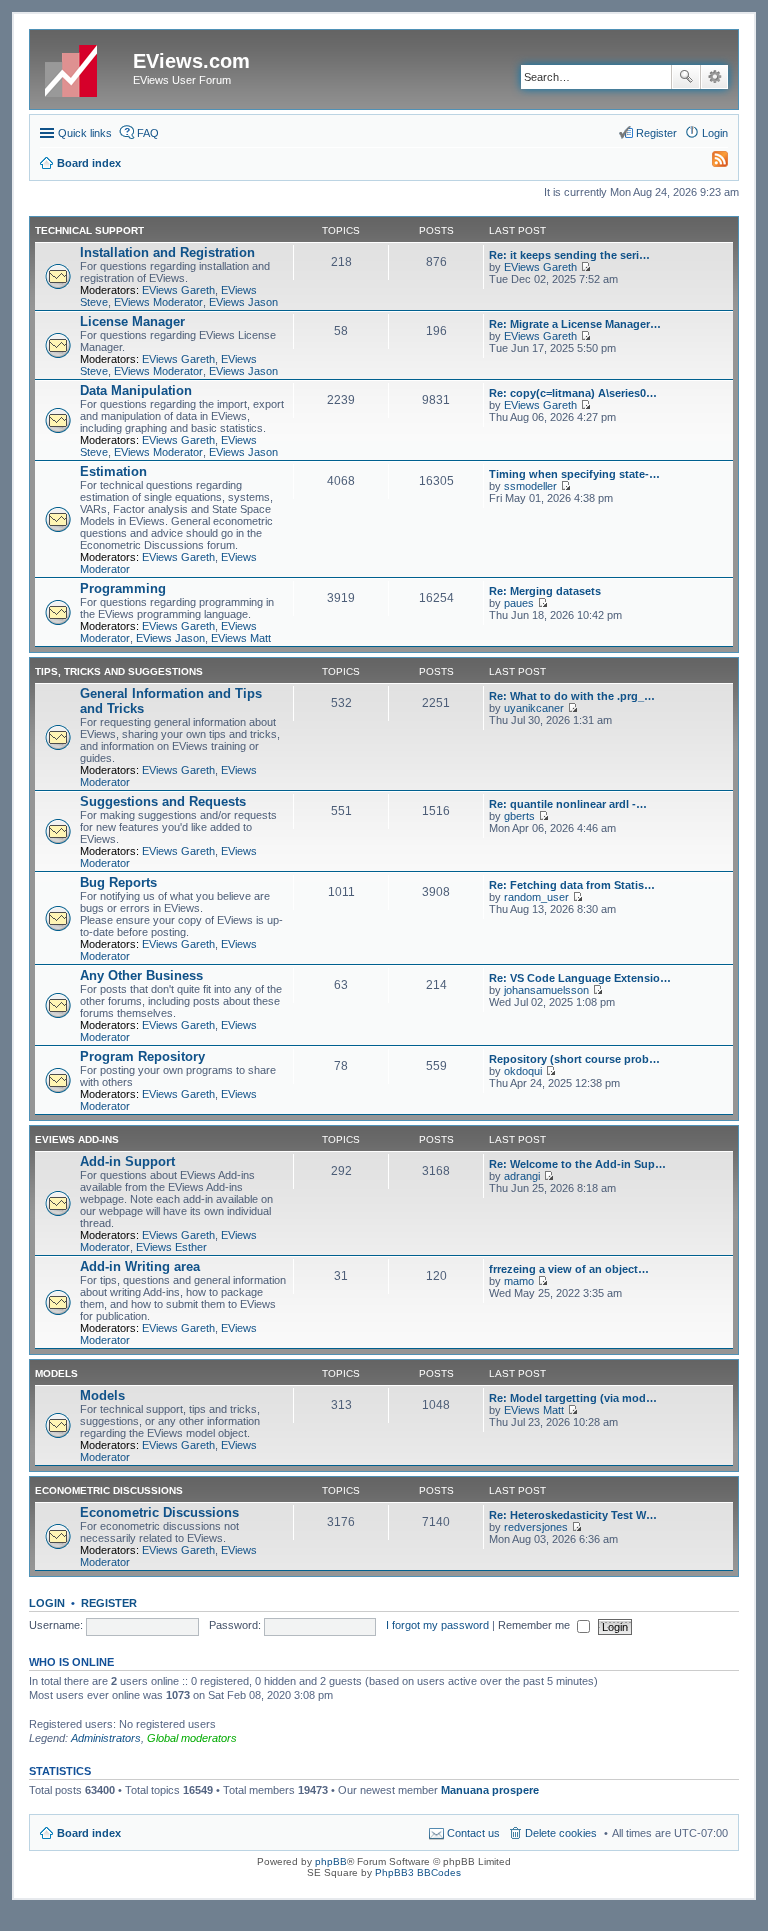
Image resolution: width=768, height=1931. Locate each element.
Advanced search (714, 77)
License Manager (132, 321)
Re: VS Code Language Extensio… (580, 978)
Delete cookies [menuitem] (561, 1833)
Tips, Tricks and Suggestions (119, 671)
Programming (123, 588)
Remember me (535, 1625)
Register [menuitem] (656, 133)
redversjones (536, 1527)
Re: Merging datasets (545, 591)
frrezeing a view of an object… (569, 1269)
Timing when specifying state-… (574, 474)
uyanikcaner (534, 708)
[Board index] (84, 67)
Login (47, 1603)
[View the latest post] (585, 267)
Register (109, 1603)
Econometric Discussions (109, 1490)
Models (56, 1373)
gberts (519, 816)
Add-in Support (127, 1161)
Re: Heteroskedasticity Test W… (573, 1515)
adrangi (522, 1176)
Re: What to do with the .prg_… (572, 696)
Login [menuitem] (715, 133)
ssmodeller (530, 486)
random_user (536, 897)
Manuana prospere (490, 1790)
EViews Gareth (178, 290)
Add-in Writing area (140, 1266)
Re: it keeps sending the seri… (569, 255)
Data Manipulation (136, 390)
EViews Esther (171, 1247)
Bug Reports (118, 882)
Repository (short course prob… (574, 1059)
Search (686, 77)
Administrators (106, 1738)
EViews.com (191, 61)
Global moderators (192, 1738)
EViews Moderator (158, 302)
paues (519, 603)
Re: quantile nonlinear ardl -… (568, 804)
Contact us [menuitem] (473, 1833)
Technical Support (89, 230)
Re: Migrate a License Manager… (575, 324)
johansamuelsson (546, 990)
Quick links (85, 133)
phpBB (331, 1861)
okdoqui (523, 1071)
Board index (89, 1833)
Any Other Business (141, 975)
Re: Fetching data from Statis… (572, 885)
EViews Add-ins (77, 1139)
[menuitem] (711, 163)
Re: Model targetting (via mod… (573, 1398)
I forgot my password (437, 1625)
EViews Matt (241, 638)
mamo (519, 1281)
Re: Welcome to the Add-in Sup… (577, 1164)
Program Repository (142, 1056)
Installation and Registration (167, 252)
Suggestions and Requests (163, 801)
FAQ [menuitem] (148, 133)
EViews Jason (243, 302)
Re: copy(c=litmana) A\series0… (573, 393)
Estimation (113, 471)
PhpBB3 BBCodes (418, 1872)
